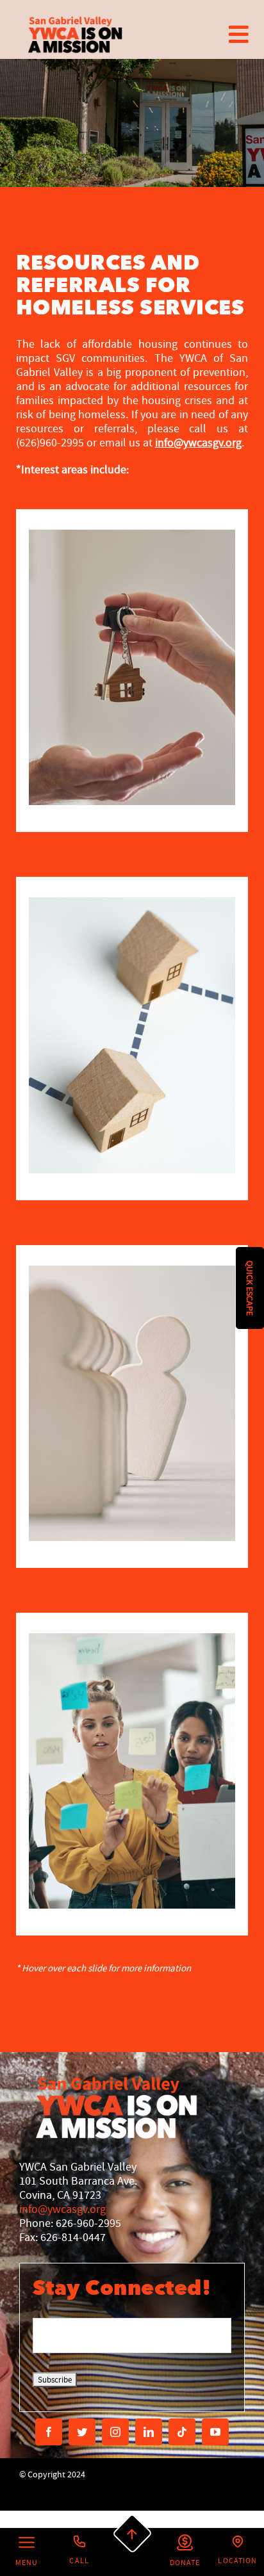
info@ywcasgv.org (62, 2209)
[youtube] (215, 2432)
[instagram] (115, 2432)
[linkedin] (149, 2432)
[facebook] (49, 2432)
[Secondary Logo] (75, 34)
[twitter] (82, 2432)
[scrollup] (132, 2534)
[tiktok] (182, 2432)
